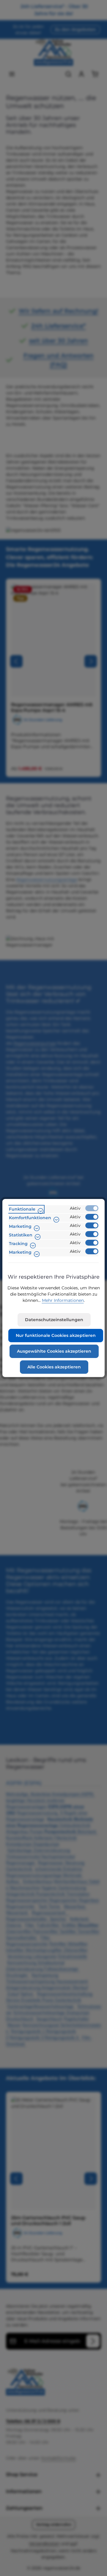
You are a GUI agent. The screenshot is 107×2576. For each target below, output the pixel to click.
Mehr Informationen (63, 1300)
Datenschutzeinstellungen (54, 1320)
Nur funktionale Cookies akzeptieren (56, 1335)
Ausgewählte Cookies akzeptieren (54, 1351)
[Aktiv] (92, 1208)
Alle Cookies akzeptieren (54, 1367)
